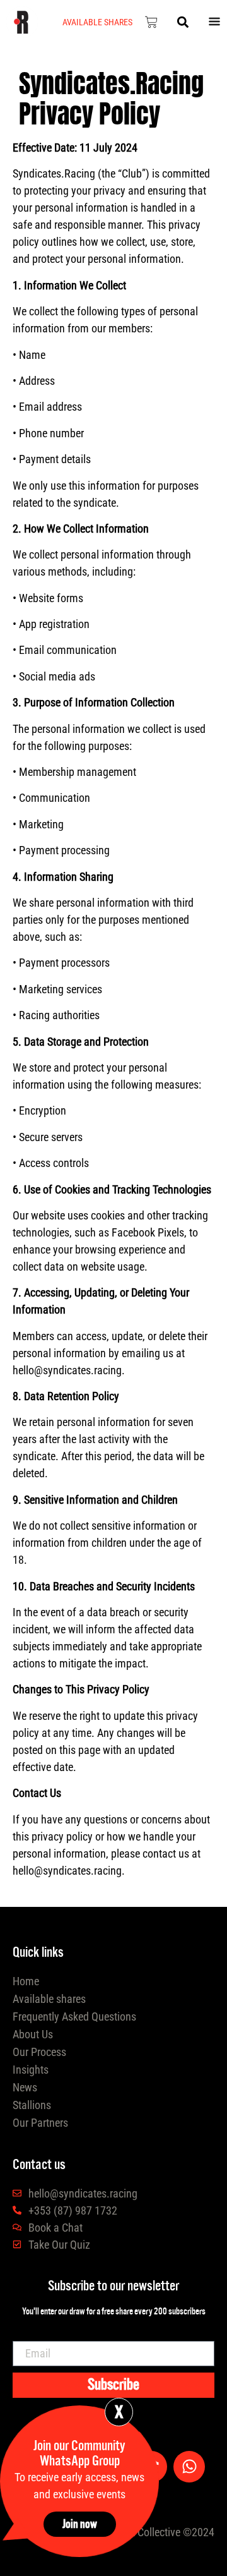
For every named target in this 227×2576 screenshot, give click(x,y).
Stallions (32, 2105)
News (25, 2087)
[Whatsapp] (189, 2467)
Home (26, 1981)
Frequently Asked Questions (74, 2017)
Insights (31, 2070)
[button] (183, 22)
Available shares (49, 1999)
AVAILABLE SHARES (97, 22)
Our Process (39, 2052)
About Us (33, 2034)
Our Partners (40, 2123)
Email (38, 2354)
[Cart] (151, 22)
